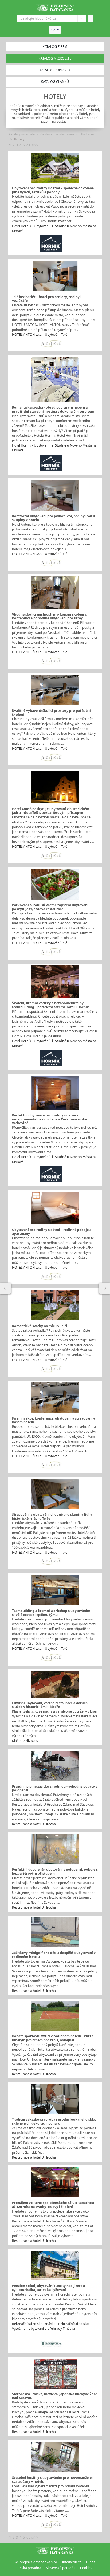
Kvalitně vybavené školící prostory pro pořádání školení (51, 713)
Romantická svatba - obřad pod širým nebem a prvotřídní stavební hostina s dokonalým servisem (53, 409)
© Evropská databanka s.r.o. (36, 2562)
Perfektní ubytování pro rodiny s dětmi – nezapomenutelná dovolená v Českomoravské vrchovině (50, 1119)
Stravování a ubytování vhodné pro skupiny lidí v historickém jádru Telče (52, 1516)
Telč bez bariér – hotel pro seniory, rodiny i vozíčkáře (47, 299)
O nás (91, 2562)
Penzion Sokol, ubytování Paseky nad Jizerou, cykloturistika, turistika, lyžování (49, 2288)
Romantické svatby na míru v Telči (40, 1326)
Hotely (19, 139)
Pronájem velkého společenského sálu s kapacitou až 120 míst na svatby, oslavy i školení (53, 2205)
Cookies (86, 2568)
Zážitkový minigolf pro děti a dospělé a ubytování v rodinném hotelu (54, 1955)
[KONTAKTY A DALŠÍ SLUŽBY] (104, 1288)
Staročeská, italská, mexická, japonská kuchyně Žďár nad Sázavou (55, 2396)
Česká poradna (29, 2568)
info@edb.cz (72, 2562)
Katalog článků (55, 82)
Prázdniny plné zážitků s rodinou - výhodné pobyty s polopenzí (55, 1788)
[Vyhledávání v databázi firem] (55, 2550)
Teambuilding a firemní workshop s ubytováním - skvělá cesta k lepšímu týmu (52, 1613)
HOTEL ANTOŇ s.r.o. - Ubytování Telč (40, 335)
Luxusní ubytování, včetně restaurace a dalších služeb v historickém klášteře (50, 1705)
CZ (53, 30)
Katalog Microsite (55, 58)
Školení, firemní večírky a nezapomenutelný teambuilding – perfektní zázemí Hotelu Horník (50, 1005)
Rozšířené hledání (82, 19)
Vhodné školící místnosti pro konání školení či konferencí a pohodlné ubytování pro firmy (50, 616)
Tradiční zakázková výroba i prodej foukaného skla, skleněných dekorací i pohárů (54, 2121)
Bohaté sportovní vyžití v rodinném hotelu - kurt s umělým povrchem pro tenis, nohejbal (53, 2038)
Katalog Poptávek (55, 70)
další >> (32, 145)
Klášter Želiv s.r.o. (25, 1741)
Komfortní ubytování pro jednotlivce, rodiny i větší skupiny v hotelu (54, 518)
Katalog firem (55, 47)
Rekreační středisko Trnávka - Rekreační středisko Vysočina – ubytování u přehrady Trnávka (50, 2326)
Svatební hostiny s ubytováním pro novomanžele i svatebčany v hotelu (53, 2480)
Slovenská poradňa (61, 2568)
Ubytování (87, 134)
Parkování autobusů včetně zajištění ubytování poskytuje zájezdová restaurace (50, 907)
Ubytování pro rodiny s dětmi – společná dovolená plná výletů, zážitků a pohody (53, 190)
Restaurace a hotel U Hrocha (34, 1824)
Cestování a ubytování (57, 134)
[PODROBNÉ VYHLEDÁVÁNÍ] (6, 1288)
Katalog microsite (21, 134)
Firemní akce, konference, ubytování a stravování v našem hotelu (54, 1420)
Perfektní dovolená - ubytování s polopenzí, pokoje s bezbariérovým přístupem (55, 1871)
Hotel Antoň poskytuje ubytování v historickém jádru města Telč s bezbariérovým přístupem (51, 811)
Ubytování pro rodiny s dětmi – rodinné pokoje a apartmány (52, 1232)
